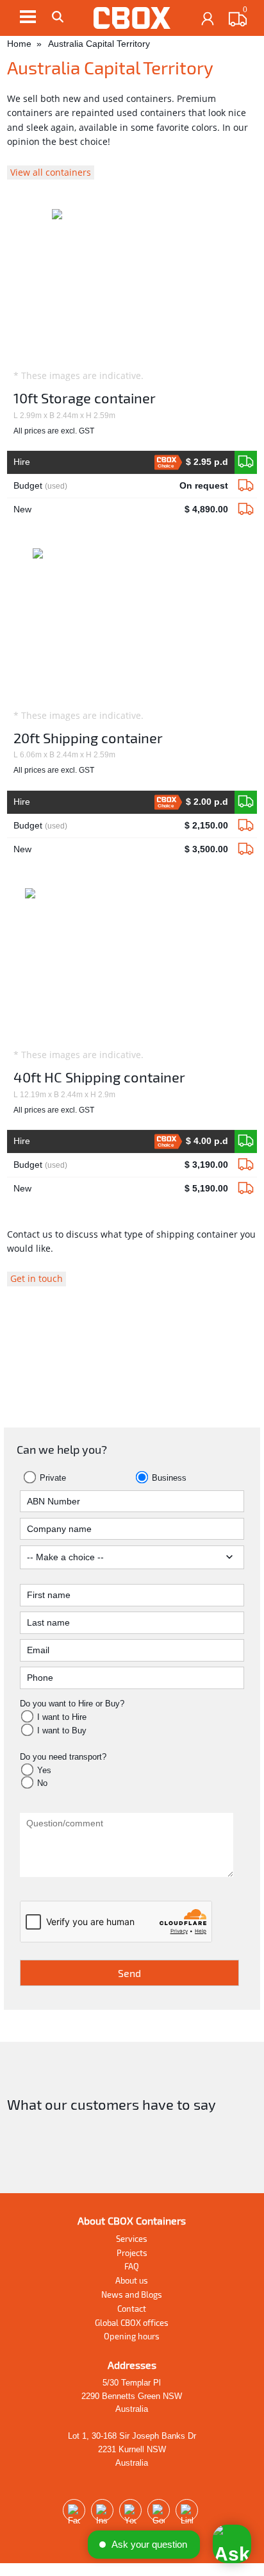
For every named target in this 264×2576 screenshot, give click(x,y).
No (42, 1783)
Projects (132, 2253)
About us (132, 2280)
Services (132, 2239)
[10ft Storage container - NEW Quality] (246, 462)
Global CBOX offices (132, 2323)
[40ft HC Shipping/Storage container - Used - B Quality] (246, 1165)
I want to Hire (62, 1717)
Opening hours (132, 2336)
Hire (120, 463)
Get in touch (37, 1278)
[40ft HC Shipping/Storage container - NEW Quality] (246, 1141)
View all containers (51, 172)
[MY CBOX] (208, 19)
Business (168, 1478)
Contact (132, 2309)
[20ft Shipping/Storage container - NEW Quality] (246, 802)
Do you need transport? (63, 1757)
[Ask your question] (232, 2544)
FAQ (132, 2266)
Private (52, 1478)
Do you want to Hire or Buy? (72, 1704)
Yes (44, 1770)
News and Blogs (132, 2294)
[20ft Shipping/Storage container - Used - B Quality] (246, 826)
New (120, 509)
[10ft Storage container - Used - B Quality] (246, 486)
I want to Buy (62, 1730)
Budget (120, 485)
